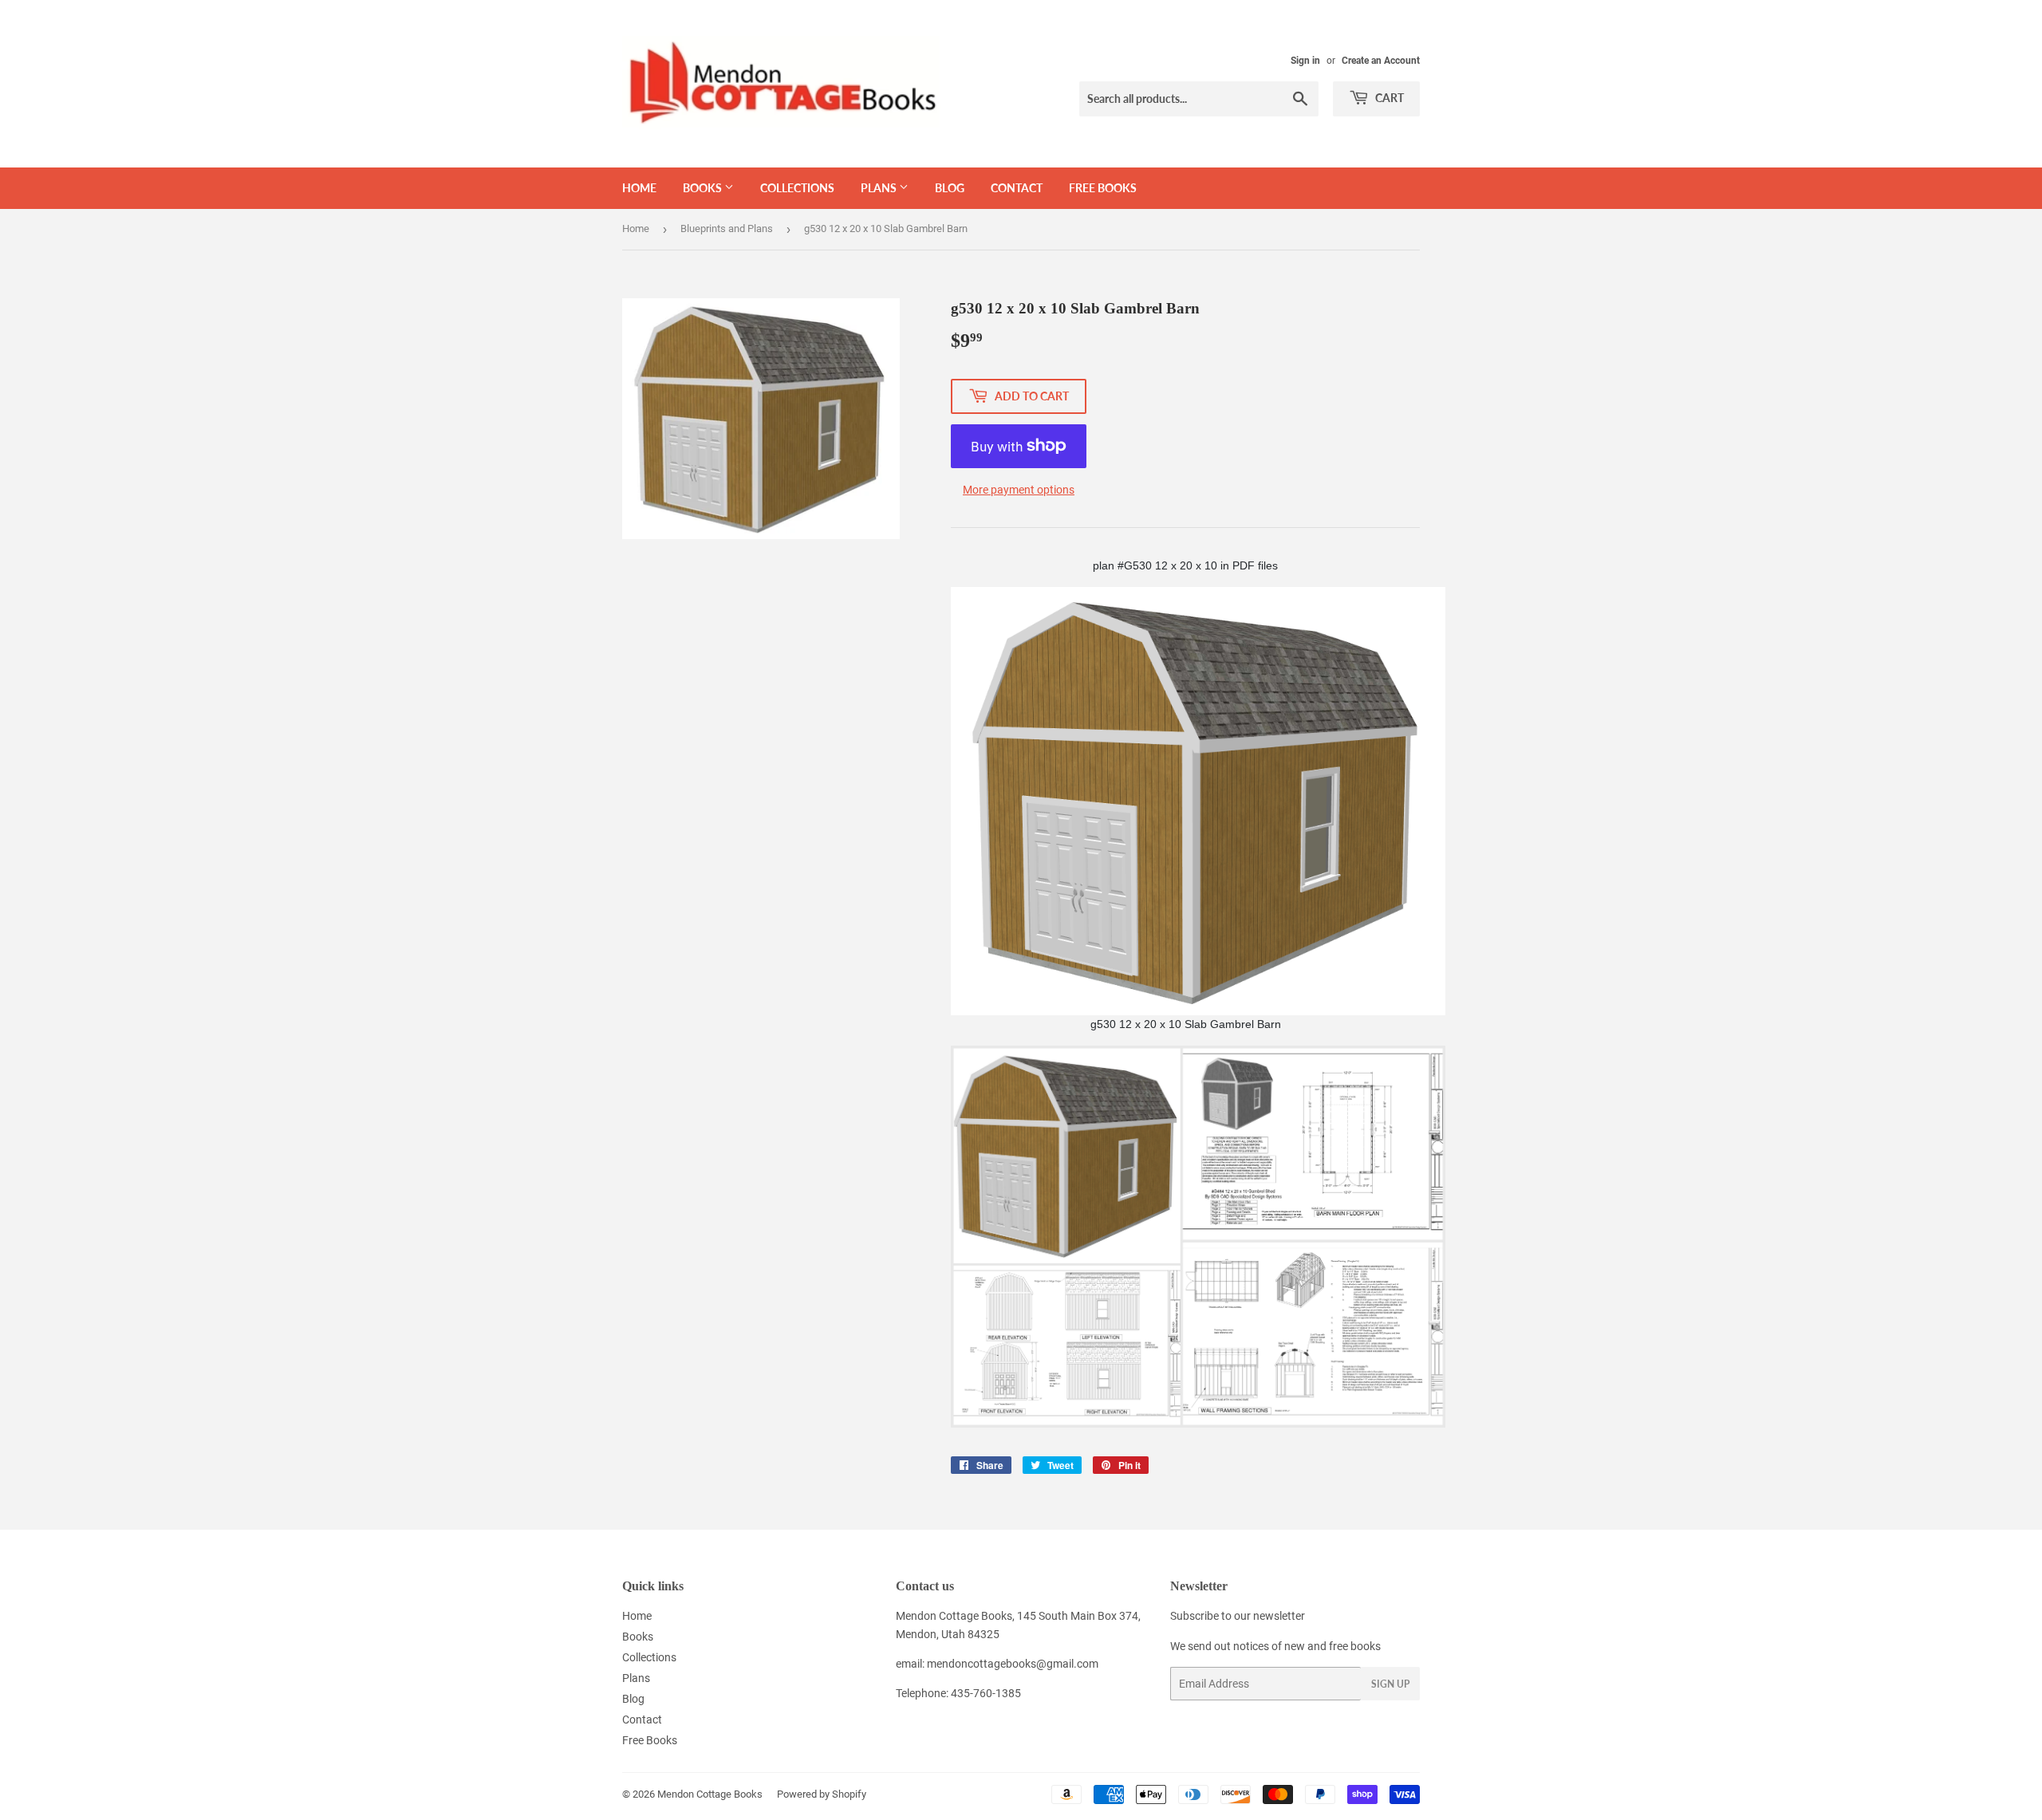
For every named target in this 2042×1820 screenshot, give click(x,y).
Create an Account (1381, 61)
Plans (880, 188)
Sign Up (1390, 1684)
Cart (1388, 98)
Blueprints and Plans (727, 228)
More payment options (1019, 490)
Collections (797, 188)
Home (639, 188)
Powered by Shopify (822, 1794)
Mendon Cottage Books (710, 1794)
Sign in (1305, 61)
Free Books (1103, 188)
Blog (950, 188)
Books (704, 188)
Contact (1017, 188)
